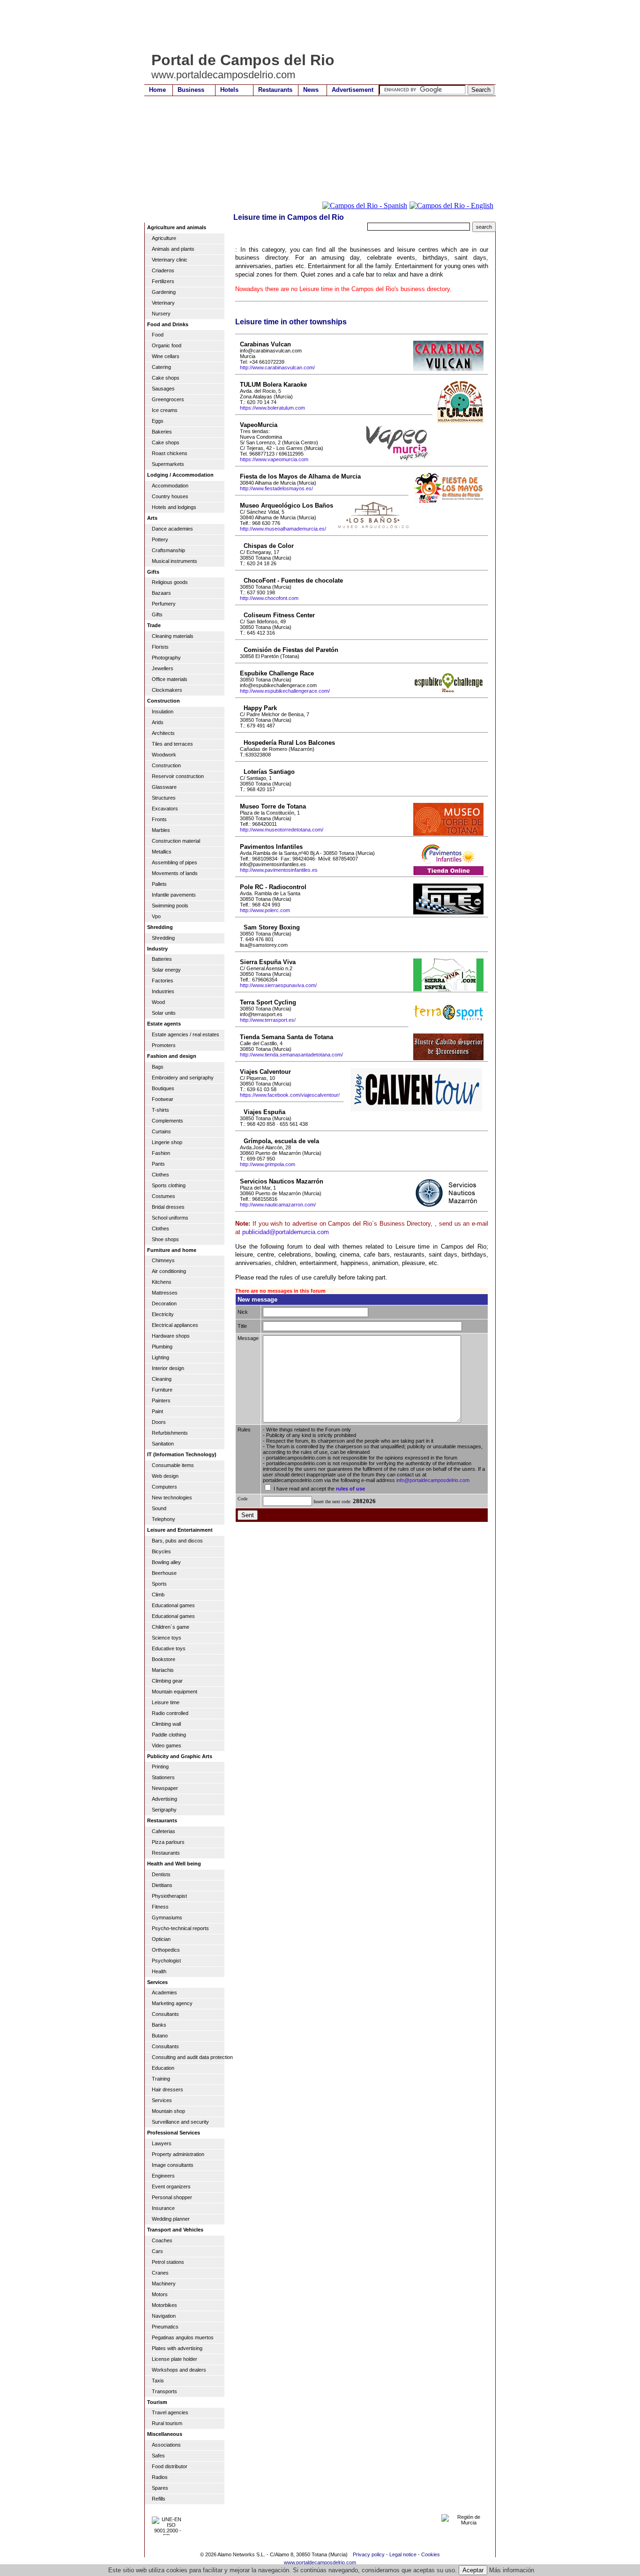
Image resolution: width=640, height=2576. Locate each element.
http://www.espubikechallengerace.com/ (285, 691)
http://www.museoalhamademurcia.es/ (283, 529)
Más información (512, 2570)
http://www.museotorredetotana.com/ (282, 830)
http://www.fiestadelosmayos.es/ (276, 488)
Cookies (431, 2554)
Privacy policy (369, 2554)
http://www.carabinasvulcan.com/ (277, 367)
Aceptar (473, 2570)
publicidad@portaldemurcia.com (286, 1232)
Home (157, 90)
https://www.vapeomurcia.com (274, 459)
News (311, 90)
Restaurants (275, 90)
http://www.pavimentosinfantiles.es (279, 870)
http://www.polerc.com (265, 910)
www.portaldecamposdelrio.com (320, 2562)
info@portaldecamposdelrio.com (433, 1480)
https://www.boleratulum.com (272, 408)
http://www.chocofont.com (269, 598)
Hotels (229, 90)
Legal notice (403, 2554)
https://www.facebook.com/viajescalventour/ (290, 1095)
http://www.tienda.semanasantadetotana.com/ (291, 1055)
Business (191, 90)
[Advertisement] (315, 26)
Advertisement (353, 90)
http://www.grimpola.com (268, 1164)
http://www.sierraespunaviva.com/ (278, 985)
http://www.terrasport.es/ (268, 1020)
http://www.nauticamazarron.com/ (278, 1205)
